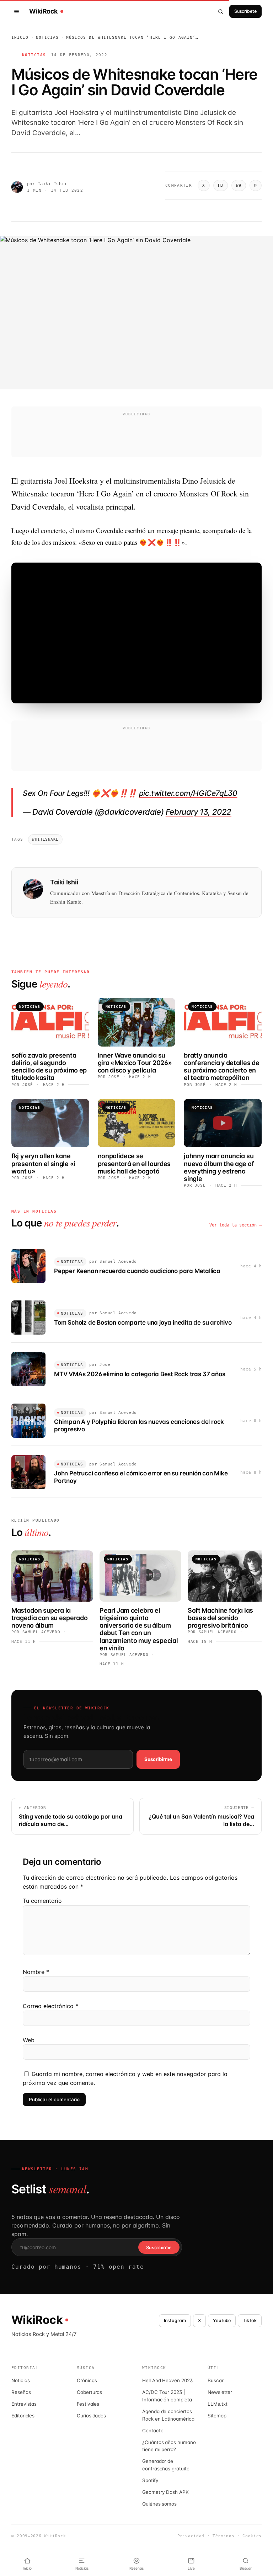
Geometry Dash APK (165, 2492)
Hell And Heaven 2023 (167, 2380)
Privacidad (191, 2536)
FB (221, 185)
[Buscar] (221, 11)
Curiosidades (91, 2416)
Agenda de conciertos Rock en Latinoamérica (168, 2415)
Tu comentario (42, 1901)
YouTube (222, 2320)
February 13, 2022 (199, 812)
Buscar (216, 2380)
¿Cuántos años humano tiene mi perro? (169, 2446)
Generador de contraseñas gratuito (166, 2465)
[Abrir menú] (18, 11)
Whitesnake (45, 839)
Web (29, 2040)
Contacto (153, 2431)
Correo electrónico (50, 2006)
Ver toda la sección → (235, 1225)
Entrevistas (24, 2404)
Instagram (175, 2320)
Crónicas (87, 2380)
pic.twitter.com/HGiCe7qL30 (188, 793)
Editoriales (23, 2416)
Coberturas (89, 2392)
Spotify (150, 2480)
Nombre (36, 1972)
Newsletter (220, 2392)
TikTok (250, 2320)
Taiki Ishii (52, 184)
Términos (223, 2536)
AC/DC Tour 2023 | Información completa (167, 2396)
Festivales (88, 2404)
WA (239, 185)
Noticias (47, 38)
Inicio (20, 38)
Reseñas (21, 2392)
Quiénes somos (159, 2504)
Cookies (252, 2536)
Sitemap (217, 2416)
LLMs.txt (217, 2404)
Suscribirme (158, 1759)
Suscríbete (245, 11)
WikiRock (43, 11)
